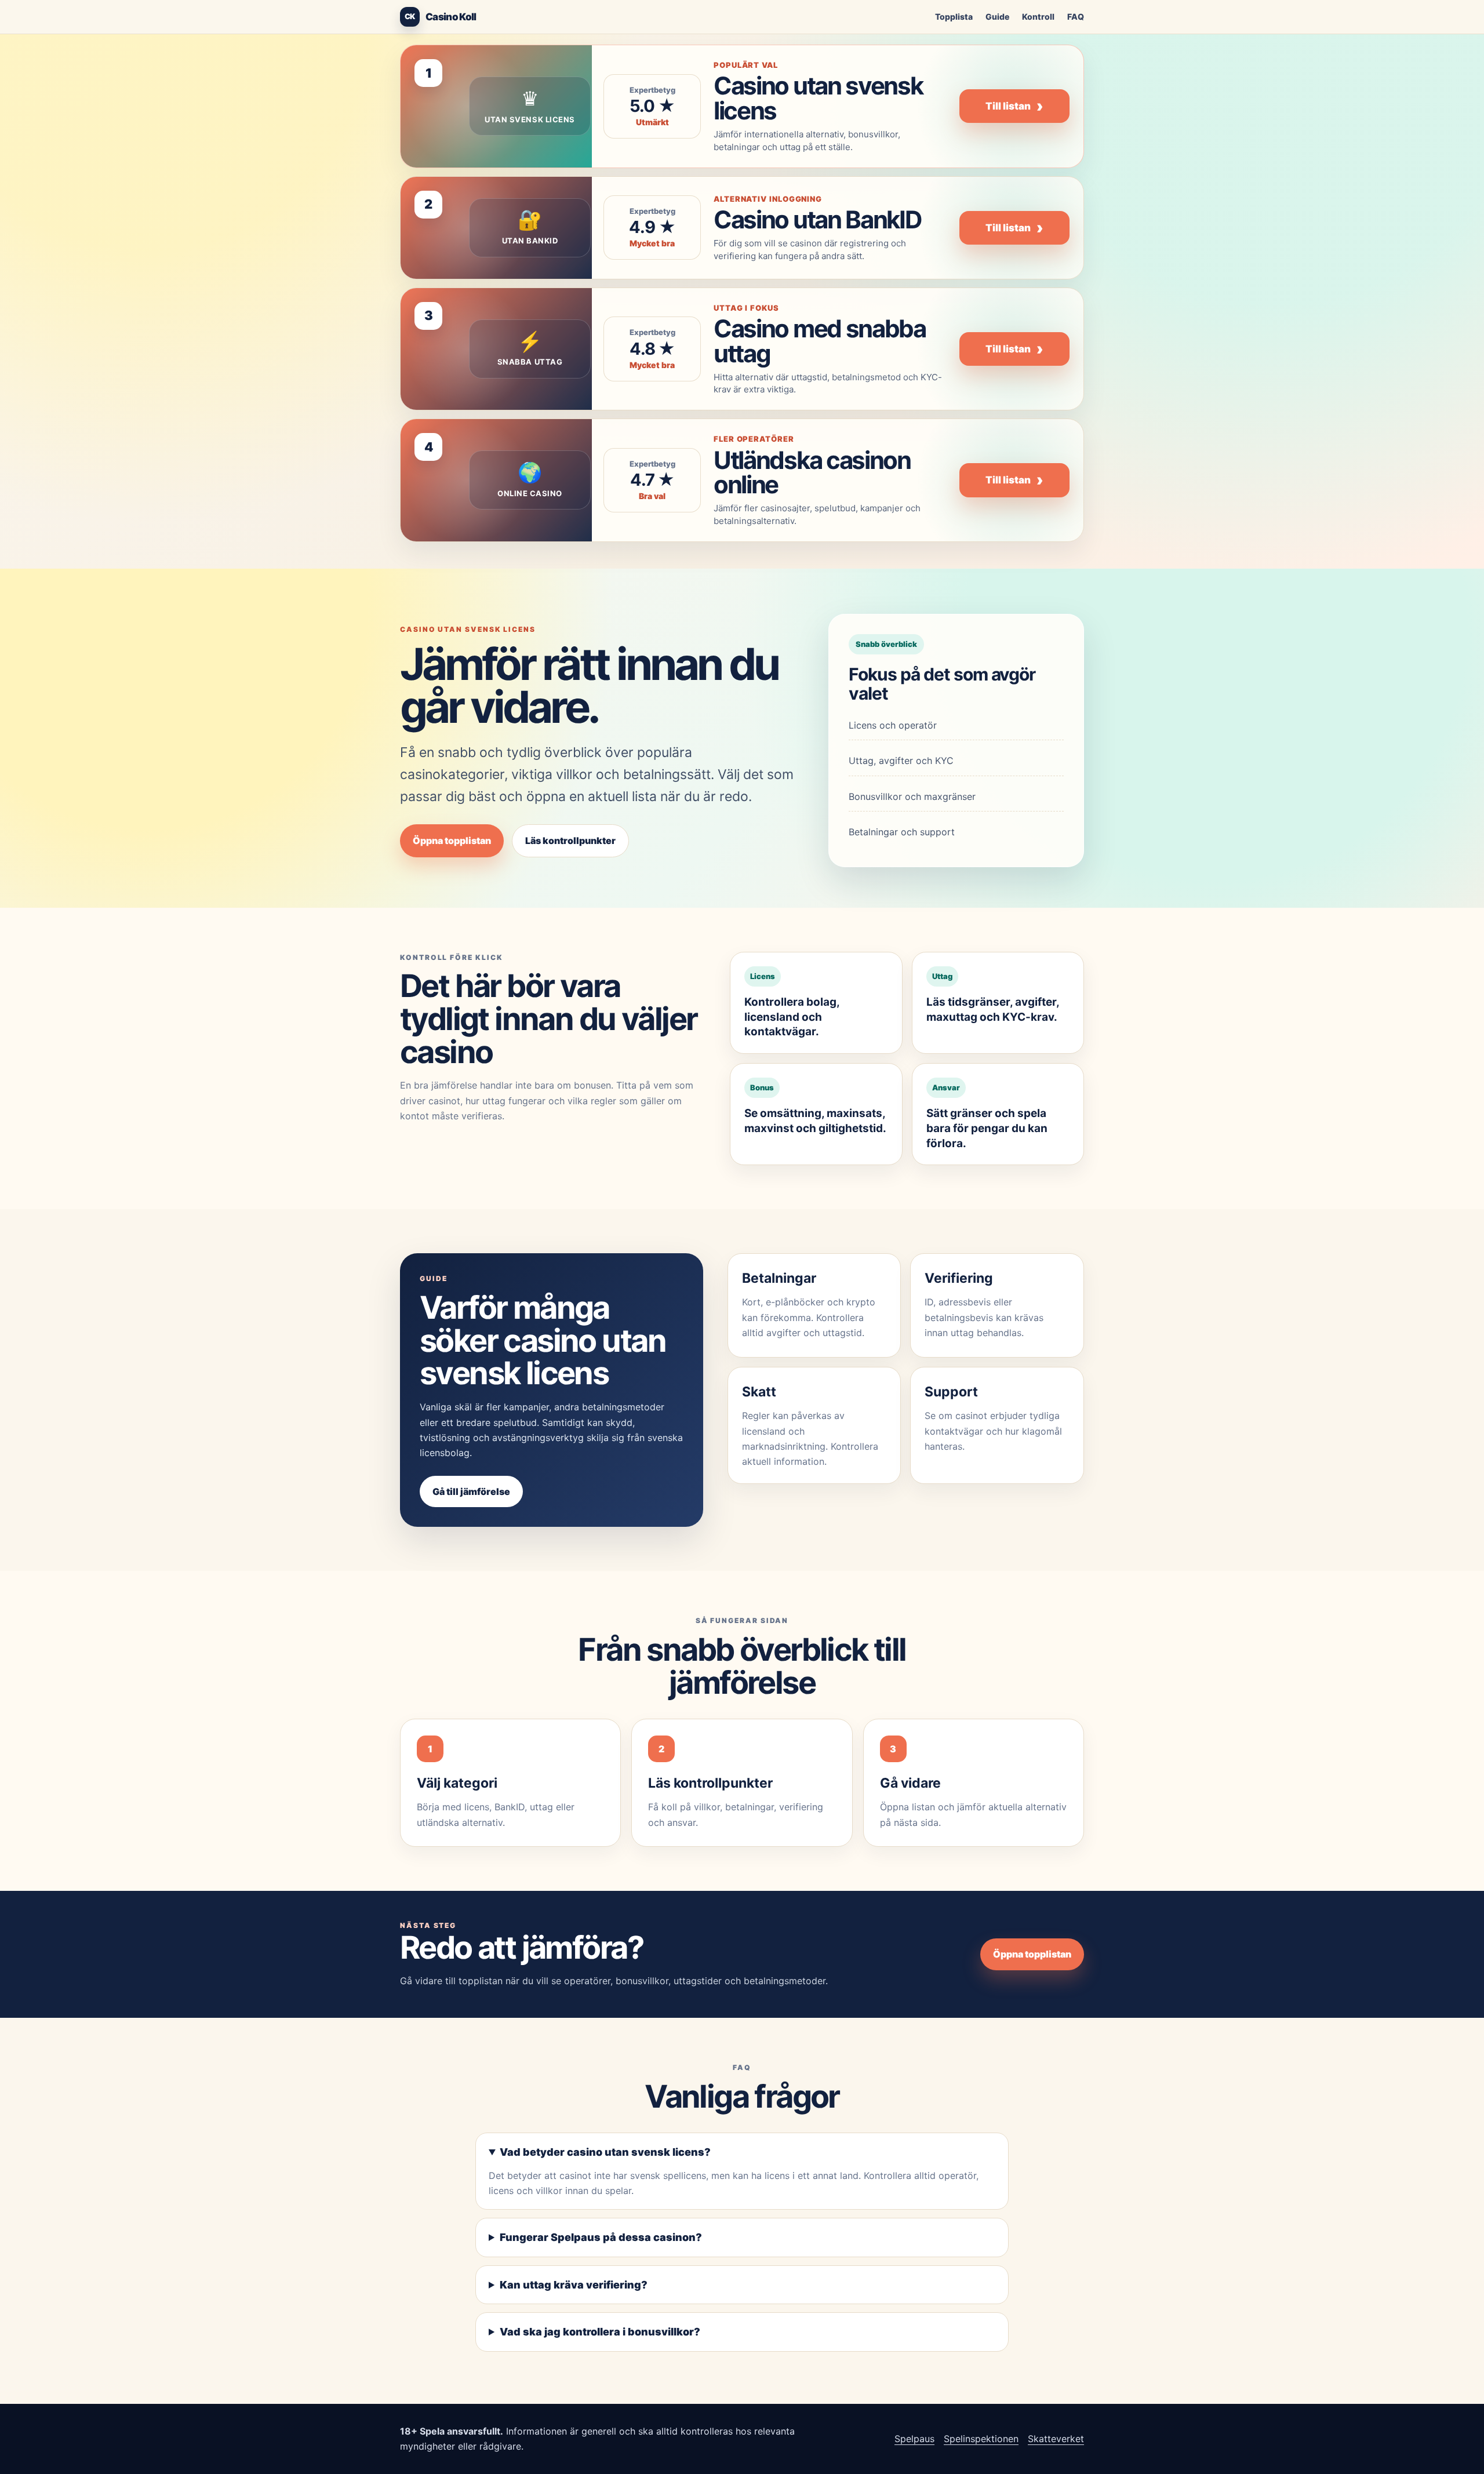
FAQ (1076, 17)
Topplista (954, 17)
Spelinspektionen (981, 2439)
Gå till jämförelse (471, 1491)
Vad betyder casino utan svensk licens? (605, 2152)
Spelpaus (914, 2439)
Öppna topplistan (452, 841)
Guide (997, 17)
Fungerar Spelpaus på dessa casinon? (601, 2237)
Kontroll (1038, 17)
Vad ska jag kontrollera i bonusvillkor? (600, 2332)
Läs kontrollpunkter (570, 841)
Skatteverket (1056, 2439)
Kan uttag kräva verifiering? (574, 2285)
